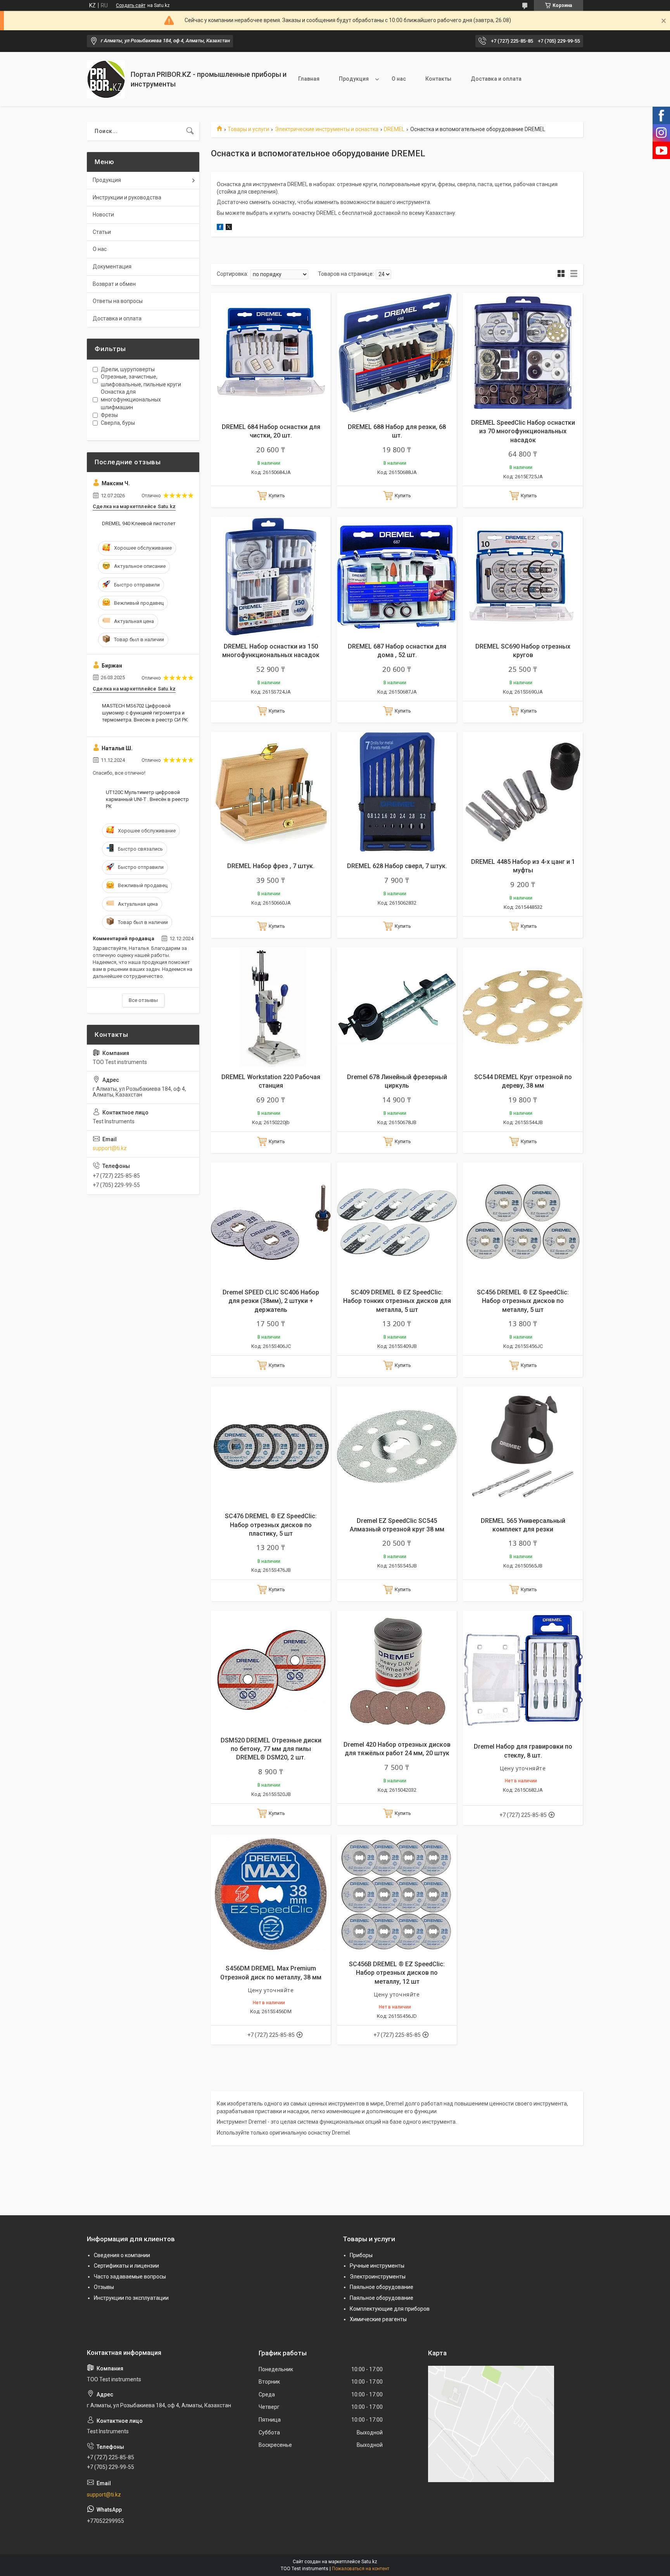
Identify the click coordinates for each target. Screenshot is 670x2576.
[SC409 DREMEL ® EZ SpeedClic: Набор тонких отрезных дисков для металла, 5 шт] (397, 1222)
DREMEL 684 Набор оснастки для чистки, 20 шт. (271, 431)
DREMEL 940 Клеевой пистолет (139, 523)
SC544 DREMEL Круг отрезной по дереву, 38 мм (523, 1081)
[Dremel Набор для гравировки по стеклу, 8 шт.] (523, 1670)
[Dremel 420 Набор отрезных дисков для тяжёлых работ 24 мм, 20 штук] (397, 1670)
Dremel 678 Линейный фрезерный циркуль (397, 1081)
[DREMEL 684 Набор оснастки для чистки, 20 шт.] (271, 353)
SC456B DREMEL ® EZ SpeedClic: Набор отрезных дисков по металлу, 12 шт (397, 1973)
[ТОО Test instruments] (106, 79)
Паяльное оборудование (382, 2287)
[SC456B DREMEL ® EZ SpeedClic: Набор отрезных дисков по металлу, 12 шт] (397, 1894)
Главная (309, 79)
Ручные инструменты (377, 2266)
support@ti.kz (110, 1148)
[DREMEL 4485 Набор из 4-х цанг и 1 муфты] (523, 792)
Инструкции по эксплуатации (131, 2298)
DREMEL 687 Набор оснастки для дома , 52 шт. (397, 651)
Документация (112, 266)
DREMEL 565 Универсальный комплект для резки (523, 1525)
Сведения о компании (122, 2255)
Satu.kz (369, 2562)
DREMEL (394, 129)
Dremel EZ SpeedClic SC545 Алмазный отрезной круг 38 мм (397, 1525)
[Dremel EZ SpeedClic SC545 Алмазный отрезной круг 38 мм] (397, 1446)
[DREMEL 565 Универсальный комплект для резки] (523, 1446)
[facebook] (220, 228)
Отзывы (104, 2287)
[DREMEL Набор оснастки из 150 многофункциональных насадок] (271, 577)
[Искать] (190, 131)
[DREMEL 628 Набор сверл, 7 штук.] (397, 792)
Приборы (361, 2255)
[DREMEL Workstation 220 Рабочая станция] (271, 1007)
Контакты (438, 79)
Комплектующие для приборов (390, 2309)
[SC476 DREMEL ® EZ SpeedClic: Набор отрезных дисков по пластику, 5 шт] (271, 1446)
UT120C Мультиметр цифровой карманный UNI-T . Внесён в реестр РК (147, 799)
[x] (229, 228)
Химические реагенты (378, 2319)
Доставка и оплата (496, 79)
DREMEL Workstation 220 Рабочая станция (271, 1081)
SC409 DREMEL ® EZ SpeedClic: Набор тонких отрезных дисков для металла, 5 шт (397, 1301)
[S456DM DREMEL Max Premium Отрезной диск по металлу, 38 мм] (271, 1894)
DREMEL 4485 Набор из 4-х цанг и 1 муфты (523, 866)
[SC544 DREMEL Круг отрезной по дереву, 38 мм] (523, 1007)
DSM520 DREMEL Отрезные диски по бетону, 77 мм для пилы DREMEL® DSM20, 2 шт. (271, 1749)
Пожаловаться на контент (361, 2569)
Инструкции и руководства (127, 197)
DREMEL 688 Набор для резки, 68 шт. (397, 431)
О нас (399, 79)
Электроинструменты (378, 2277)
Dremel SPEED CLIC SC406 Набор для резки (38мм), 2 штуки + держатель (271, 1301)
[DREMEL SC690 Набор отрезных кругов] (523, 577)
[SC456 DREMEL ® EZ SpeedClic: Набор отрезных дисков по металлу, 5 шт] (523, 1222)
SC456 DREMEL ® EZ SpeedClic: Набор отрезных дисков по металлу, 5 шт (523, 1301)
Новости (103, 215)
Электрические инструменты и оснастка (327, 129)
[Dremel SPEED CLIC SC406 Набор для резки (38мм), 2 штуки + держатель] (271, 1222)
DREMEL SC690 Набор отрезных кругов (523, 651)
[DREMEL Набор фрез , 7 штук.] (271, 792)
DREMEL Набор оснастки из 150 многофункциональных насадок (271, 651)
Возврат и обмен (114, 284)
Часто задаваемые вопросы (130, 2277)
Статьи (102, 232)
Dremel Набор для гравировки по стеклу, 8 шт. (523, 1751)
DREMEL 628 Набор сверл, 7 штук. (397, 866)
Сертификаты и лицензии (126, 2266)
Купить (277, 496)
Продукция (354, 79)
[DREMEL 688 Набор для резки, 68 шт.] (397, 353)
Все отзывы (143, 1000)
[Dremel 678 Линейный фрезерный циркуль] (397, 1007)
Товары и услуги (248, 129)
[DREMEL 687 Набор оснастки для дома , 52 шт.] (397, 577)
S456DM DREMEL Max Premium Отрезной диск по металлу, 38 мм (271, 1973)
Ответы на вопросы (118, 301)
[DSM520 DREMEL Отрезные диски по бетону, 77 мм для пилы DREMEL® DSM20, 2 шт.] (271, 1670)
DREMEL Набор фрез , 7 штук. (271, 866)
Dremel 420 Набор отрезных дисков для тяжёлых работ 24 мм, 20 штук (397, 1749)
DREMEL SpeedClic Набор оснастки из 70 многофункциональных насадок (523, 431)
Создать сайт (131, 5)
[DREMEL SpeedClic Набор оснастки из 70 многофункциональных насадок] (523, 353)
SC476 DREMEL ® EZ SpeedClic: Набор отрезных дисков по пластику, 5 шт (271, 1525)
